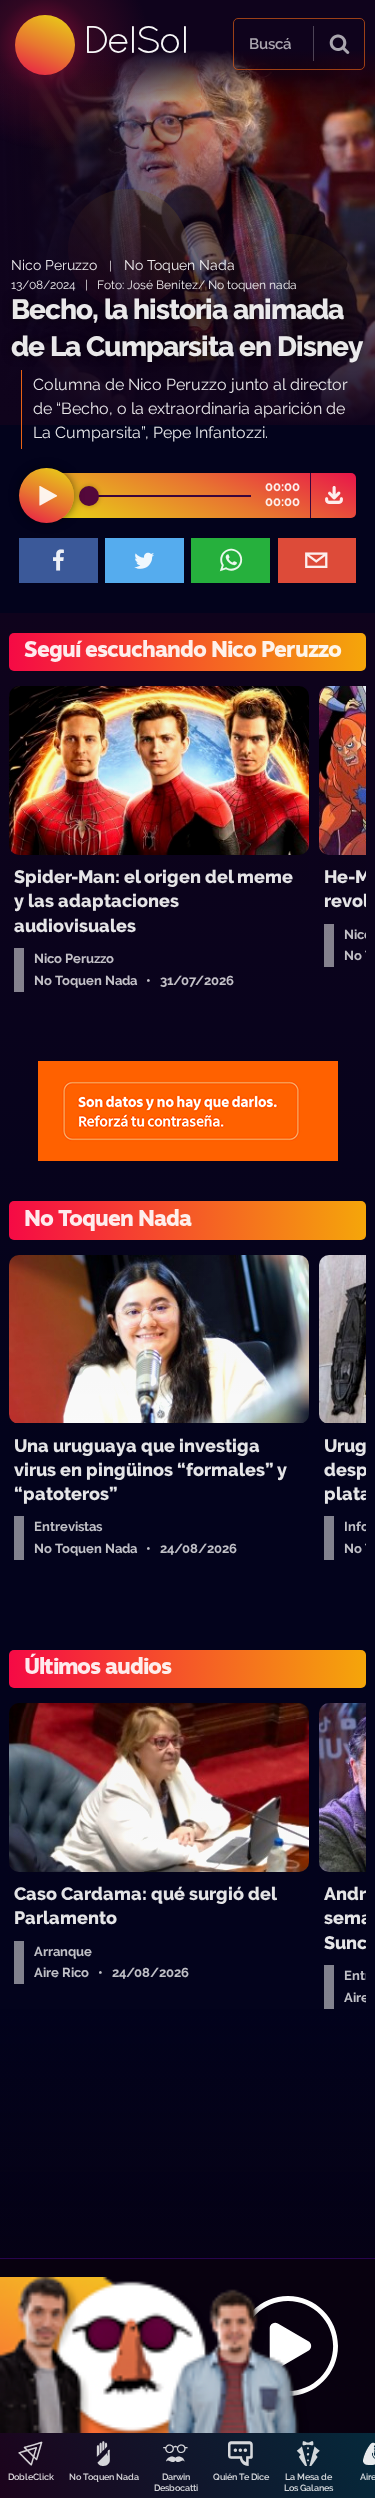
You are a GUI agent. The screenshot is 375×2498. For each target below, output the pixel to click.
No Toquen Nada (104, 2477)
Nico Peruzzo (54, 264)
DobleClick (31, 2477)
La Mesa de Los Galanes (308, 2482)
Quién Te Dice (241, 2477)
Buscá (270, 44)
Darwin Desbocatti (176, 2482)
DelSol (135, 39)
